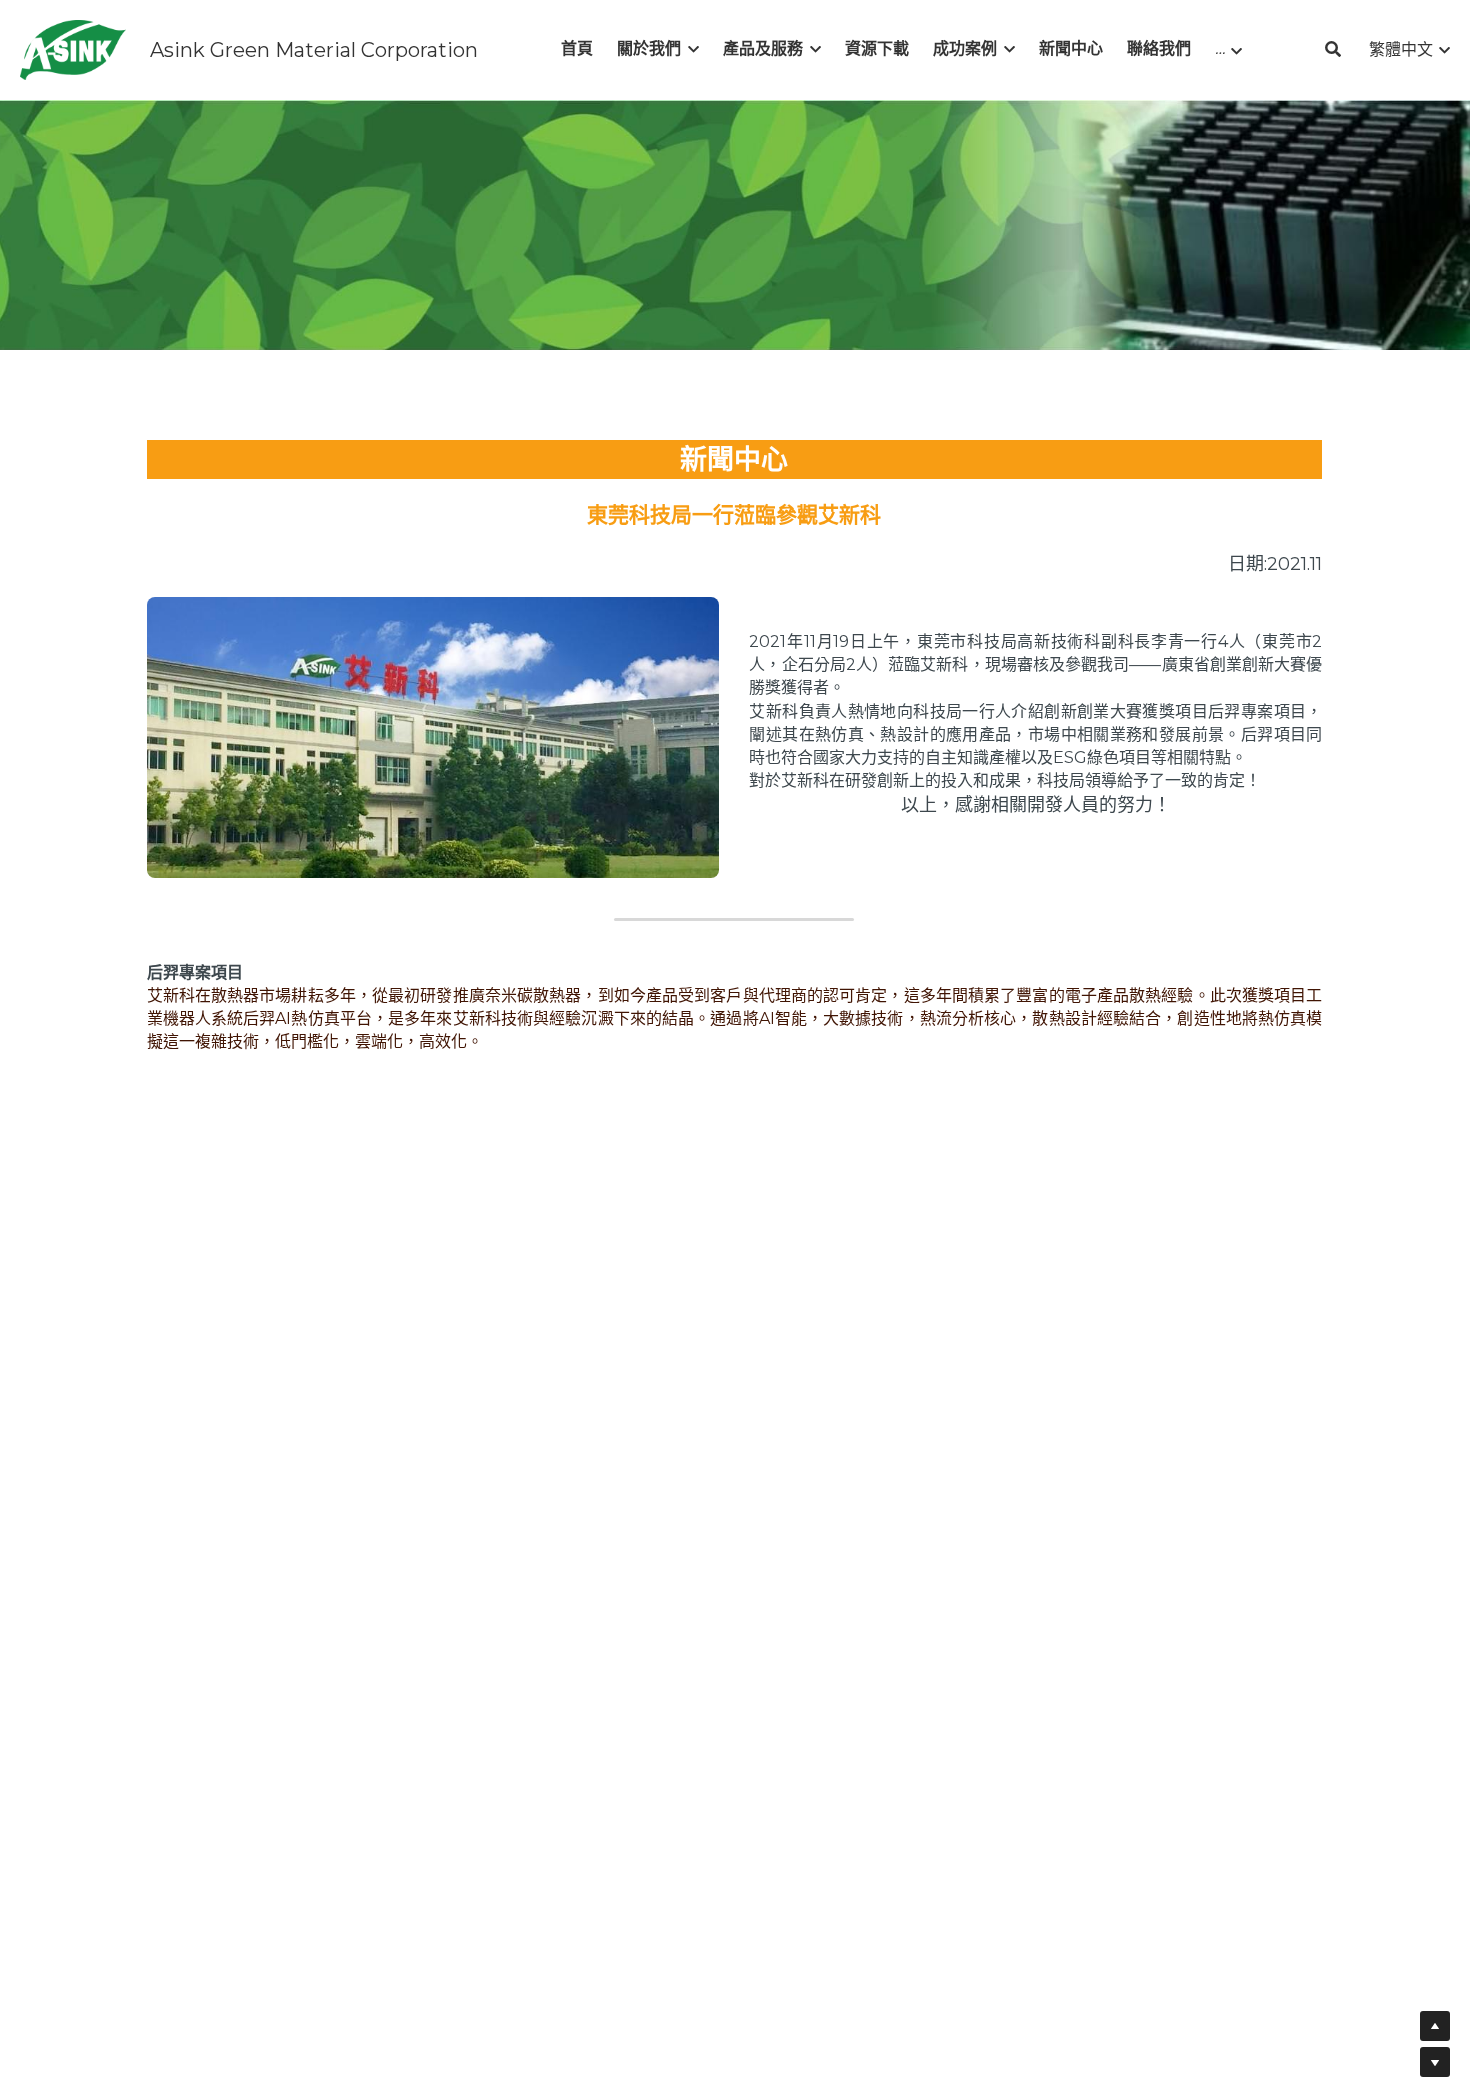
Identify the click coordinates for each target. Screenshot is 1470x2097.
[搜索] (1333, 49)
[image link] (73, 48)
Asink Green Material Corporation (314, 50)
